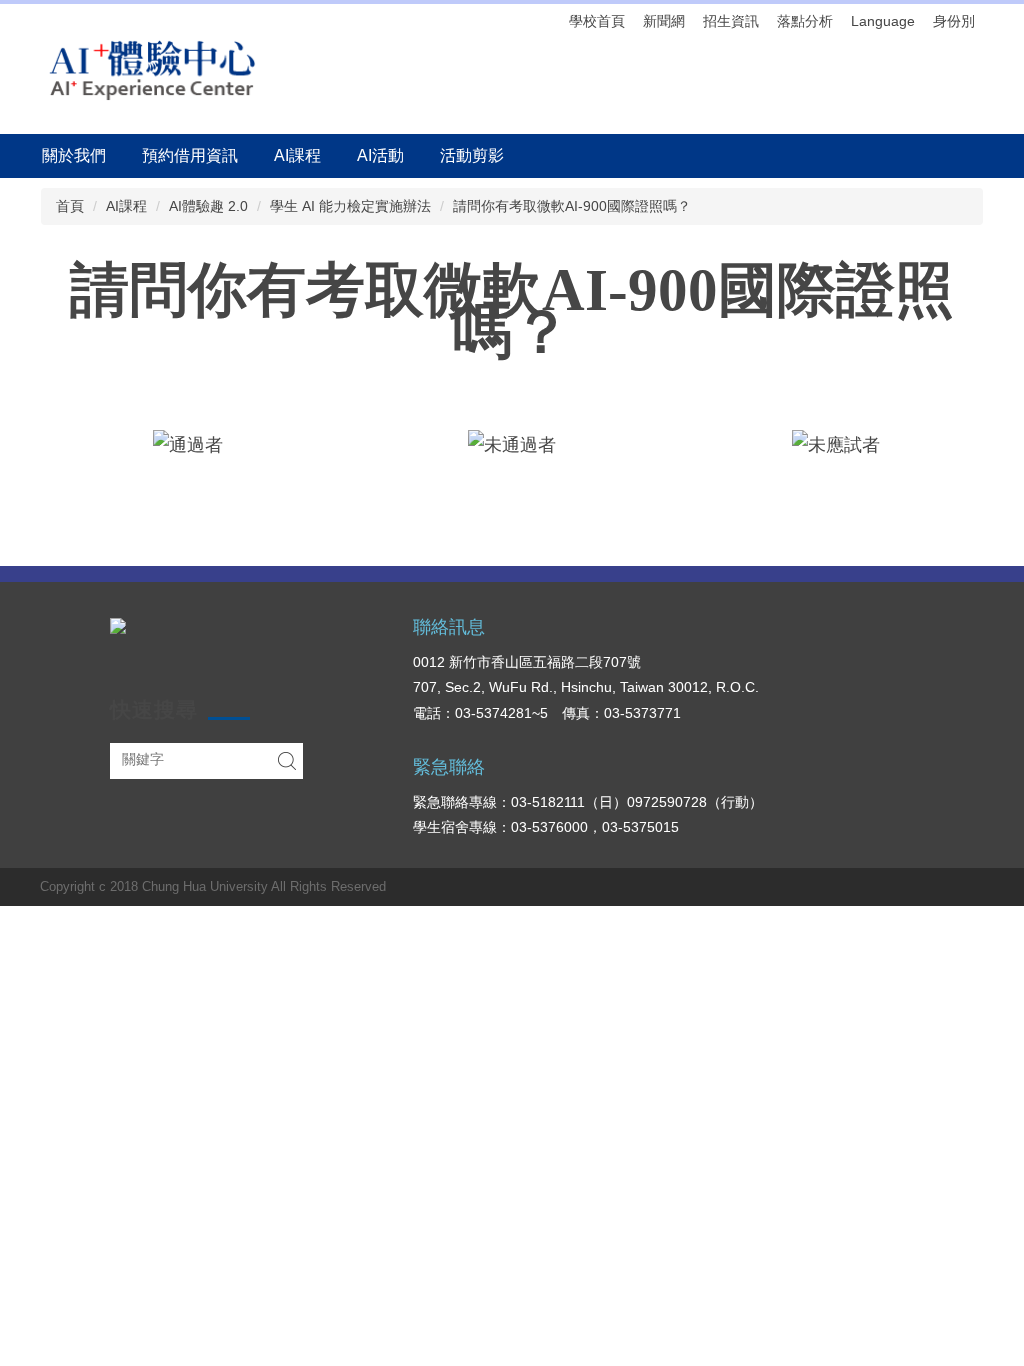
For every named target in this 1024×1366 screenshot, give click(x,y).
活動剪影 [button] (472, 155)
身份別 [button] (954, 21)
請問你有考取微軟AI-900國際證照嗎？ (572, 206)
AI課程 (126, 206)
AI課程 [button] (297, 155)
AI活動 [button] (380, 155)
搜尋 (287, 761)
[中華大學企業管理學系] (152, 69)
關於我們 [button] (74, 155)
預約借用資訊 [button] (190, 155)
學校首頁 (597, 21)
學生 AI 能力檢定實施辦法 (350, 206)
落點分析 (805, 21)
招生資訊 (731, 21)
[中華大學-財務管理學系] (118, 624)
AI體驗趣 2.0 (208, 206)
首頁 (70, 206)
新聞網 (664, 21)
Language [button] (883, 21)
